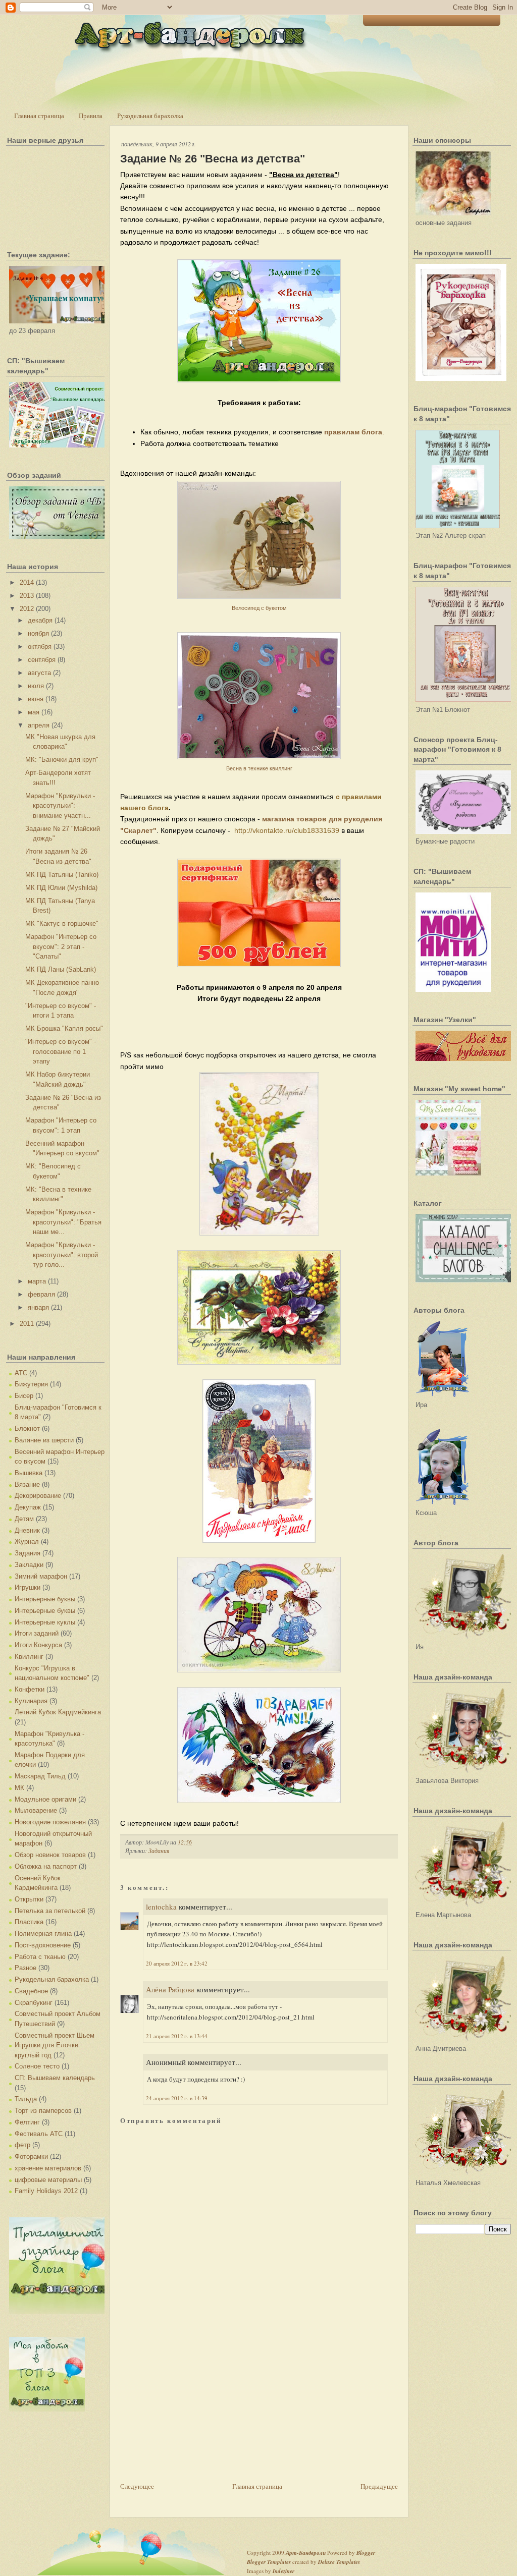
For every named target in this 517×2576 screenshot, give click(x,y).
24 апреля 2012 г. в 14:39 (177, 2098)
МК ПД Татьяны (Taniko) (62, 875)
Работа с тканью (40, 1957)
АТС (21, 1373)
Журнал (27, 1542)
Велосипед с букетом (259, 608)
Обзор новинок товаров (50, 1855)
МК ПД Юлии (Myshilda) (61, 888)
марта (37, 1281)
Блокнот (27, 1429)
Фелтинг (27, 2122)
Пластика (29, 1922)
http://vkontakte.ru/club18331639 (287, 830)
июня (36, 699)
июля (36, 686)
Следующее (137, 2486)
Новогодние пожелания (50, 1822)
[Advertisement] (196, 2410)
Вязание (27, 1485)
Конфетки (30, 1689)
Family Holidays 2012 (46, 2191)
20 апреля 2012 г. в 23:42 (177, 1963)
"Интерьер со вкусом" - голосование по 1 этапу (61, 1051)
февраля (41, 1294)
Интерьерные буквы (45, 1599)
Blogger (366, 2553)
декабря (40, 620)
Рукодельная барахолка (150, 116)
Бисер (24, 1396)
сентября (42, 660)
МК (19, 1788)
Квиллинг (29, 1657)
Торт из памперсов (43, 2111)
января (38, 1307)
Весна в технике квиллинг (259, 768)
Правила (91, 116)
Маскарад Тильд (40, 1776)
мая (34, 712)
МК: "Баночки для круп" (62, 760)
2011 (27, 1324)
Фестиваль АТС (39, 2134)
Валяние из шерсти (44, 1440)
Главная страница (39, 116)
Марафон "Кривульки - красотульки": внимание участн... (60, 806)
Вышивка (29, 1473)
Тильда (26, 2099)
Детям (24, 1519)
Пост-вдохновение (43, 1945)
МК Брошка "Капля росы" (64, 1028)
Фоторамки (31, 2157)
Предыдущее (379, 2486)
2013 (27, 596)
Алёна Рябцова (170, 1989)
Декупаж (28, 1507)
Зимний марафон (41, 1576)
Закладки (29, 1565)
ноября (38, 633)
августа (39, 673)
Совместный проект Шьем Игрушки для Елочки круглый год (55, 2045)
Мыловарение (36, 1810)
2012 (27, 609)
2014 (27, 582)
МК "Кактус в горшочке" (62, 923)
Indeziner (283, 2571)
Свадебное (31, 1991)
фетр (22, 2145)
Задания (28, 1553)
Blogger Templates (269, 2562)
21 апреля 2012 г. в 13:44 (177, 2036)
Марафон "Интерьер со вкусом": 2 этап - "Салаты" (61, 946)
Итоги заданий (37, 1633)
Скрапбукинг (34, 2003)
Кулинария (31, 1701)
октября (40, 647)
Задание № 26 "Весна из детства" (213, 159)
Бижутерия (31, 1384)
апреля (39, 725)
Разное (25, 1968)
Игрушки (28, 1587)
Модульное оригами (45, 1799)
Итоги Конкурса (38, 1645)
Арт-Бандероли (306, 2553)
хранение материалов (48, 2168)
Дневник (27, 1530)
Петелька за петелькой (50, 1911)
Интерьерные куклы (45, 1622)
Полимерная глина (43, 1934)
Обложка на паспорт (46, 1866)
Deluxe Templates (339, 2562)
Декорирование (38, 1496)
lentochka (161, 1907)
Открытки (29, 1899)
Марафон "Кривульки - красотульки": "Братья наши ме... (63, 1222)
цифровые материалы (48, 2180)
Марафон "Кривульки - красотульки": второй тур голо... (62, 1255)
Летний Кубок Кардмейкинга (58, 1712)
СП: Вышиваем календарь (55, 2078)
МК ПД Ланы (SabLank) (61, 969)
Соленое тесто (37, 2066)
